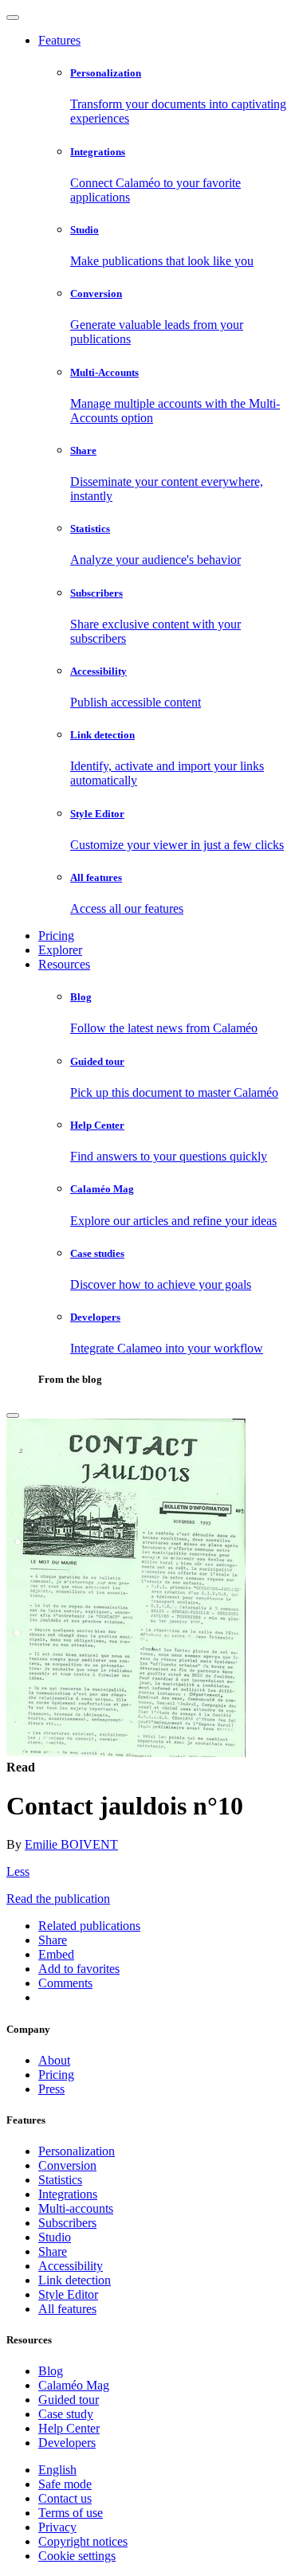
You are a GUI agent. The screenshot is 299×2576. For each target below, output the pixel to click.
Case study (66, 2414)
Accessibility (71, 2266)
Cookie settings (77, 2556)
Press (51, 2089)
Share (53, 2251)
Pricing (56, 936)
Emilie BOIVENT (71, 1844)
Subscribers (67, 2223)
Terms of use (71, 2513)
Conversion (67, 2165)
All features (67, 2309)
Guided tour (69, 2400)
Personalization (77, 2151)
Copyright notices (83, 2541)
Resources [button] (64, 964)
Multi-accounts (76, 2208)
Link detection (75, 2280)
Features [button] (59, 40)
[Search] (13, 1415)
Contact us (65, 2498)
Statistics (60, 2180)
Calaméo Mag (74, 2385)
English (57, 2470)
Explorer (60, 950)
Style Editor (68, 2294)
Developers (67, 2443)
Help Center (69, 2428)
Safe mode (65, 2484)
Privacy (57, 2527)
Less (18, 1871)
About (54, 2060)
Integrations (68, 2194)
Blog (51, 2371)
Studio (55, 2237)
